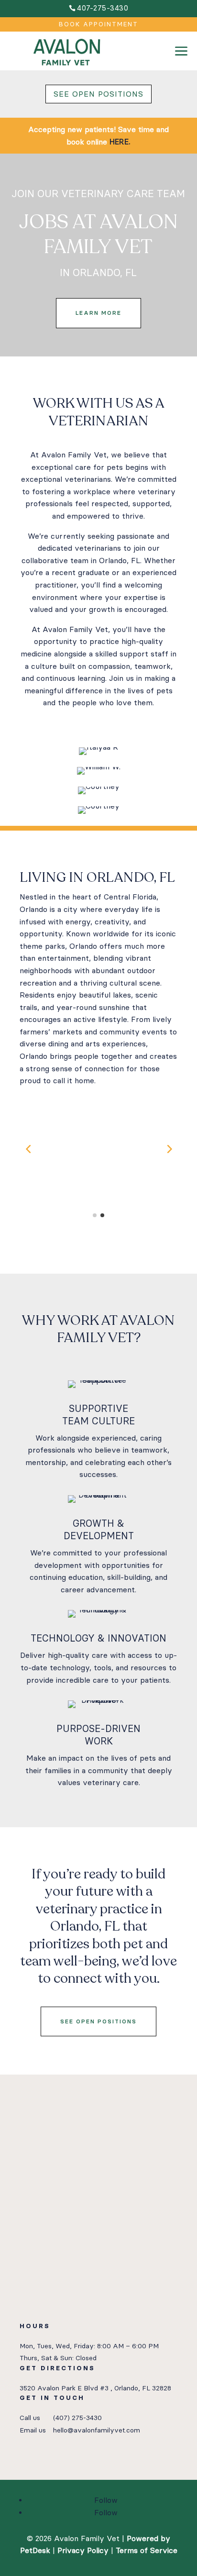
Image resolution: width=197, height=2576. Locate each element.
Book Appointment (98, 24)
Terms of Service (147, 2550)
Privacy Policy (83, 2550)
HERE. (120, 142)
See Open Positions (98, 94)
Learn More (98, 313)
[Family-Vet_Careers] (181, 68)
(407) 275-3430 (77, 2418)
